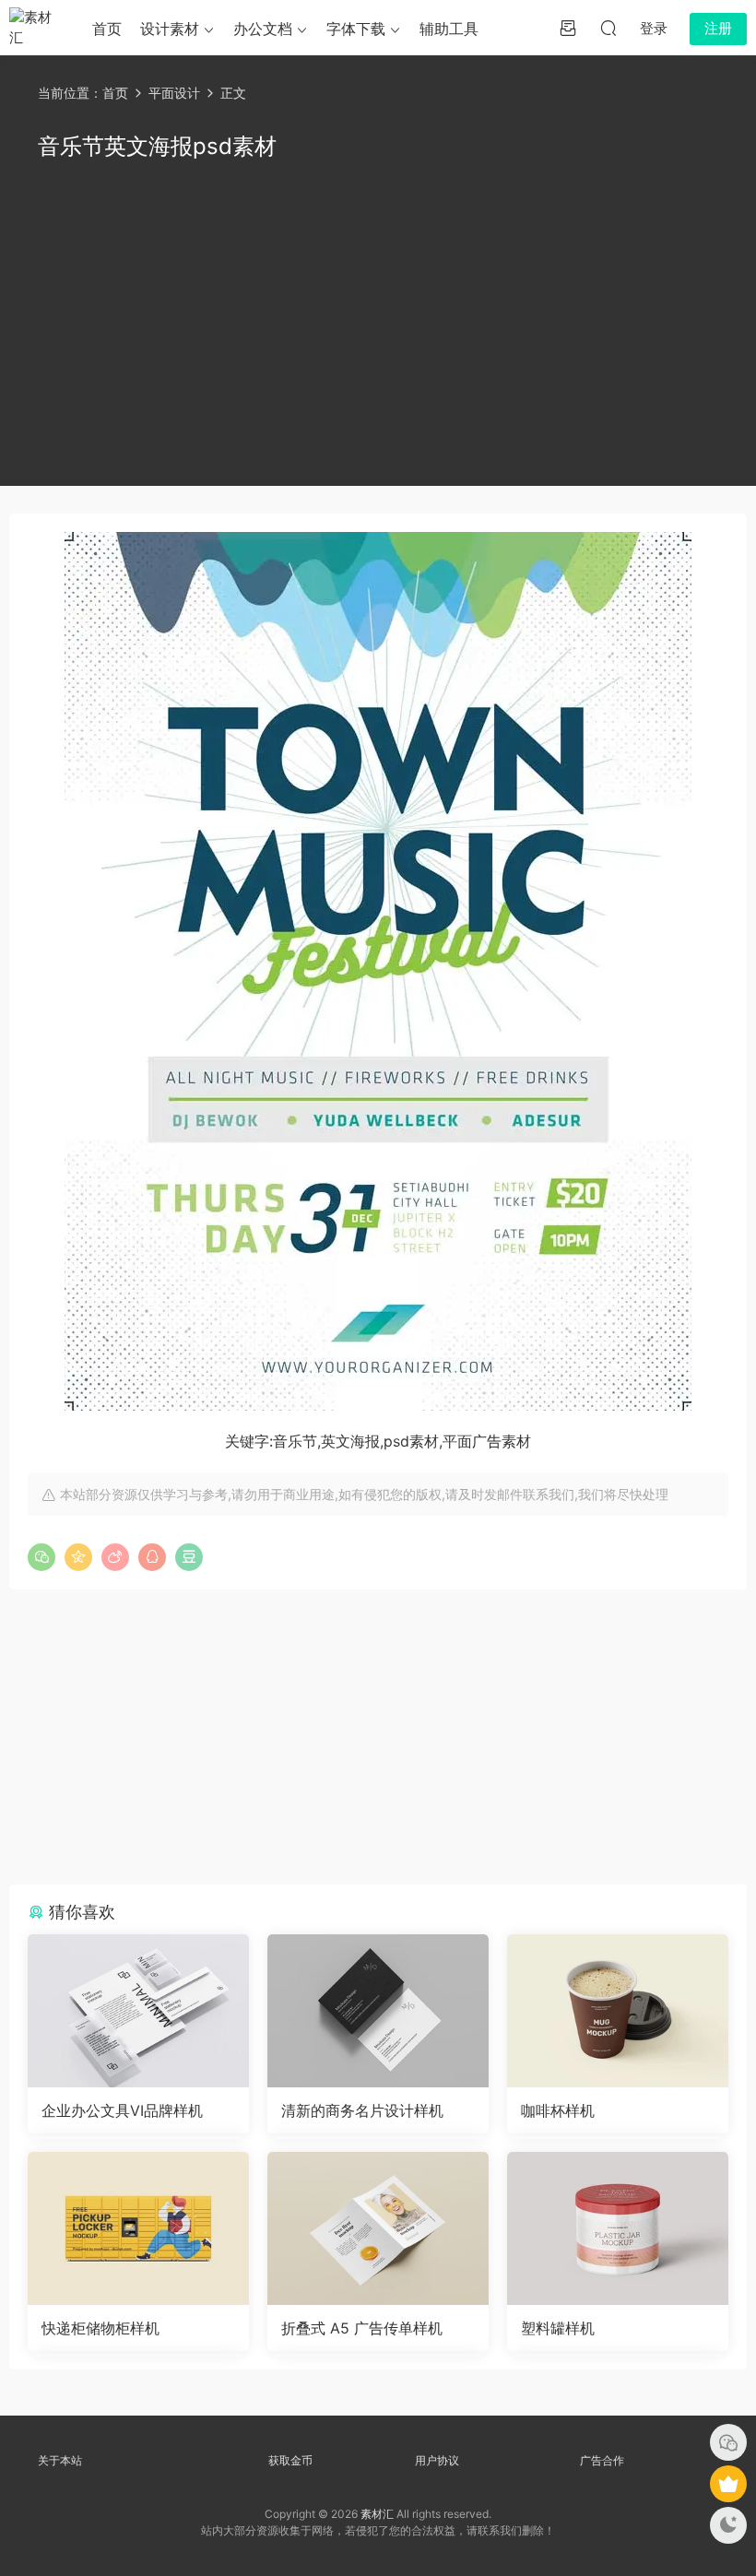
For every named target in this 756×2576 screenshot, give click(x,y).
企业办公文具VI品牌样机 (122, 2110)
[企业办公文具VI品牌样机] (138, 2011)
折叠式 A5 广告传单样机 (362, 2328)
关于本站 (60, 2460)
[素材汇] (37, 28)
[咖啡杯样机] (618, 2011)
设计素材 (170, 29)
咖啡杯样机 (558, 2110)
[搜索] (608, 28)
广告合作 (602, 2460)
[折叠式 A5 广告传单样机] (378, 2228)
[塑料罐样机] (618, 2228)
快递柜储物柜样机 (100, 2328)
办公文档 (263, 29)
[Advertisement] (378, 320)
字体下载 (356, 29)
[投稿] (568, 28)
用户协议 (437, 2460)
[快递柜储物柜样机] (138, 2228)
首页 (107, 29)
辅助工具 (449, 29)
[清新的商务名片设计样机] (378, 2011)
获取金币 (290, 2460)
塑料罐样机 (558, 2328)
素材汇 (377, 2514)
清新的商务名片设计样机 (362, 2110)
